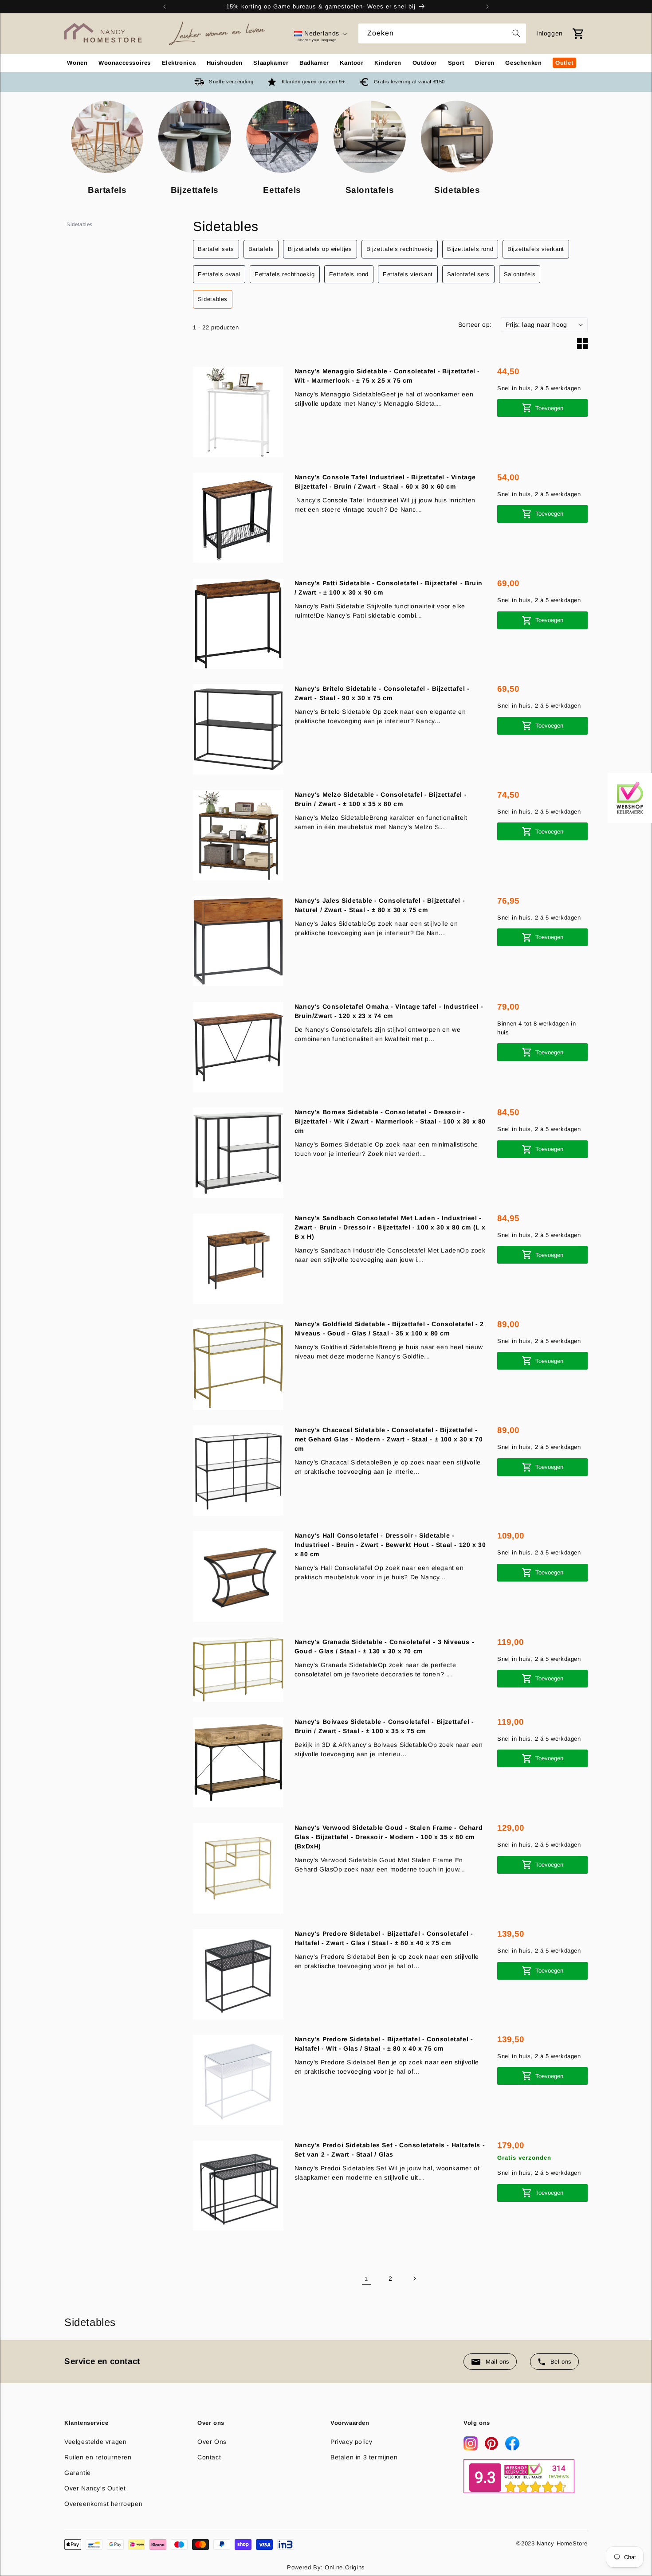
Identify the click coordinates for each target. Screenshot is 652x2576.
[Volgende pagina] (414, 2278)
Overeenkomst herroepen (103, 2504)
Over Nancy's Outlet (95, 2488)
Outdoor (425, 63)
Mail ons (498, 2362)
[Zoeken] (516, 33)
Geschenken (523, 63)
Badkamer (314, 63)
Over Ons (212, 2442)
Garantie (78, 2473)
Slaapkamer (271, 63)
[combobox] (442, 33)
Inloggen (550, 33)
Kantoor (352, 63)
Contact (209, 2457)
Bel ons (561, 2362)
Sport (456, 63)
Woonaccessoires (125, 63)
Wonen (77, 63)
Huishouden (225, 63)
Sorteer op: (475, 324)
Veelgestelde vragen (95, 2442)
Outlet (564, 63)
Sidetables (80, 224)
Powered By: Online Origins (326, 2567)
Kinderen (388, 63)
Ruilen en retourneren (98, 2457)
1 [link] (366, 2278)
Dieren (485, 63)
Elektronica (179, 63)
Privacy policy (351, 2442)
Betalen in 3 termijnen (364, 2457)
